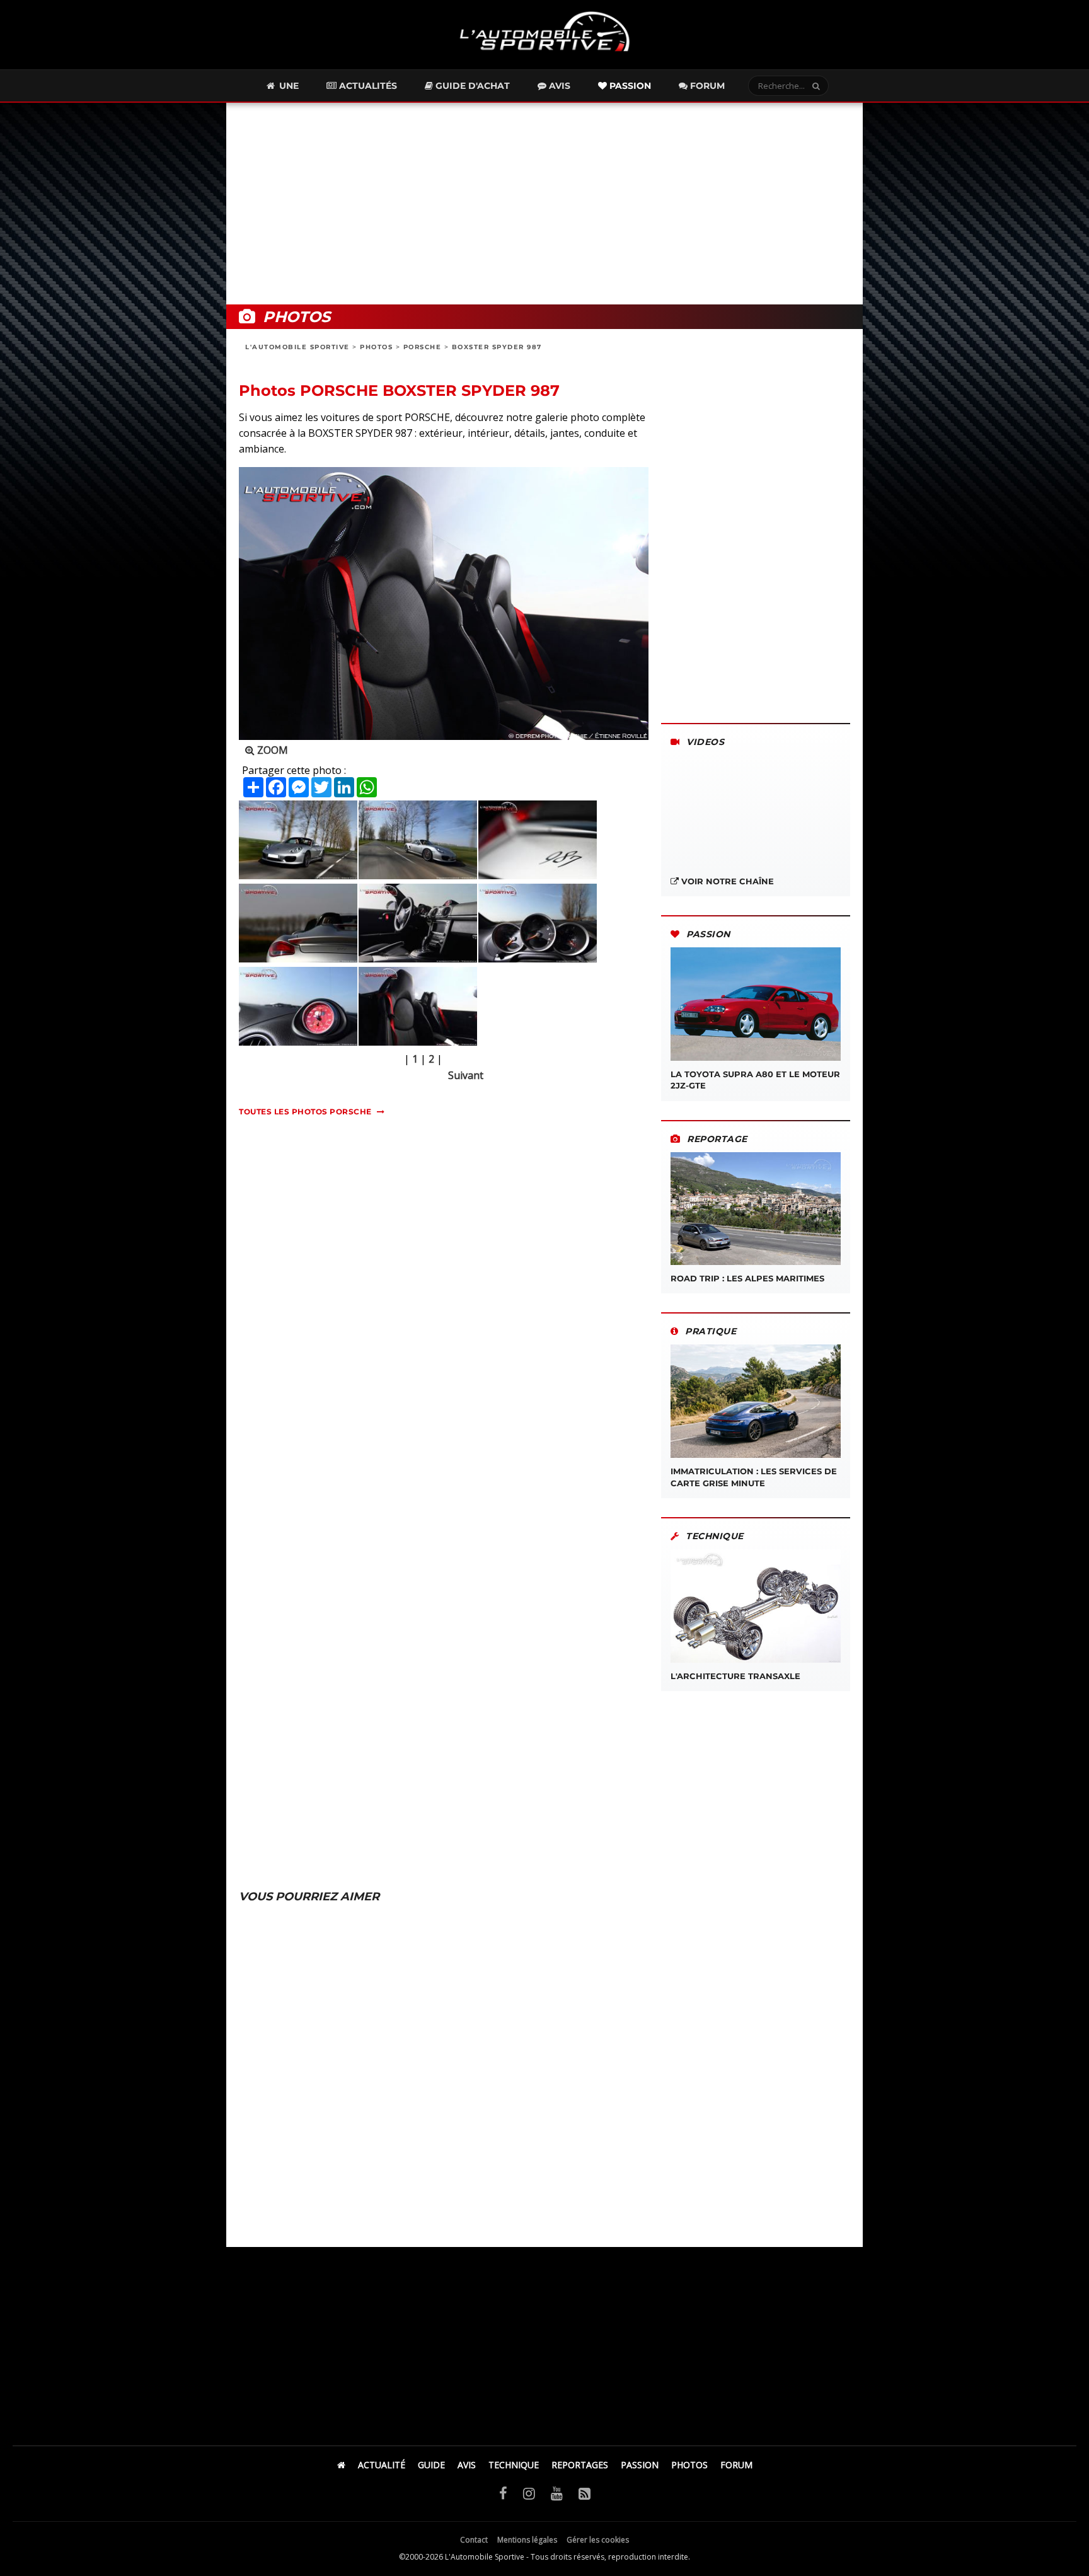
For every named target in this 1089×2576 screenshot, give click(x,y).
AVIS (467, 2465)
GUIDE (431, 2465)
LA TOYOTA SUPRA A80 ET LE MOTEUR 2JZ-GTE (755, 1080)
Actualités (367, 86)
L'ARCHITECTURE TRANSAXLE (735, 1676)
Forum (706, 86)
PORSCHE (423, 347)
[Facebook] (503, 2493)
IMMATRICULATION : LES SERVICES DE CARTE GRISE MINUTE (754, 1477)
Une (288, 86)
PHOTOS (376, 347)
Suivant (466, 1075)
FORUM (736, 2465)
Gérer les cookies (598, 2540)
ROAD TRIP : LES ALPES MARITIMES (747, 1278)
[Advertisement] (544, 204)
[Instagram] (529, 2493)
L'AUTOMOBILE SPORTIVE (297, 347)
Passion (629, 86)
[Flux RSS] (585, 2493)
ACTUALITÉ (382, 2465)
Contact (474, 2540)
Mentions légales (527, 2540)
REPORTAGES (580, 2465)
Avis (558, 86)
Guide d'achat (471, 86)
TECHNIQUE (514, 2465)
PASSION (640, 2465)
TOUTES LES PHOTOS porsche (305, 1112)
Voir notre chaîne (726, 881)
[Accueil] (341, 2465)
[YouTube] (557, 2493)
